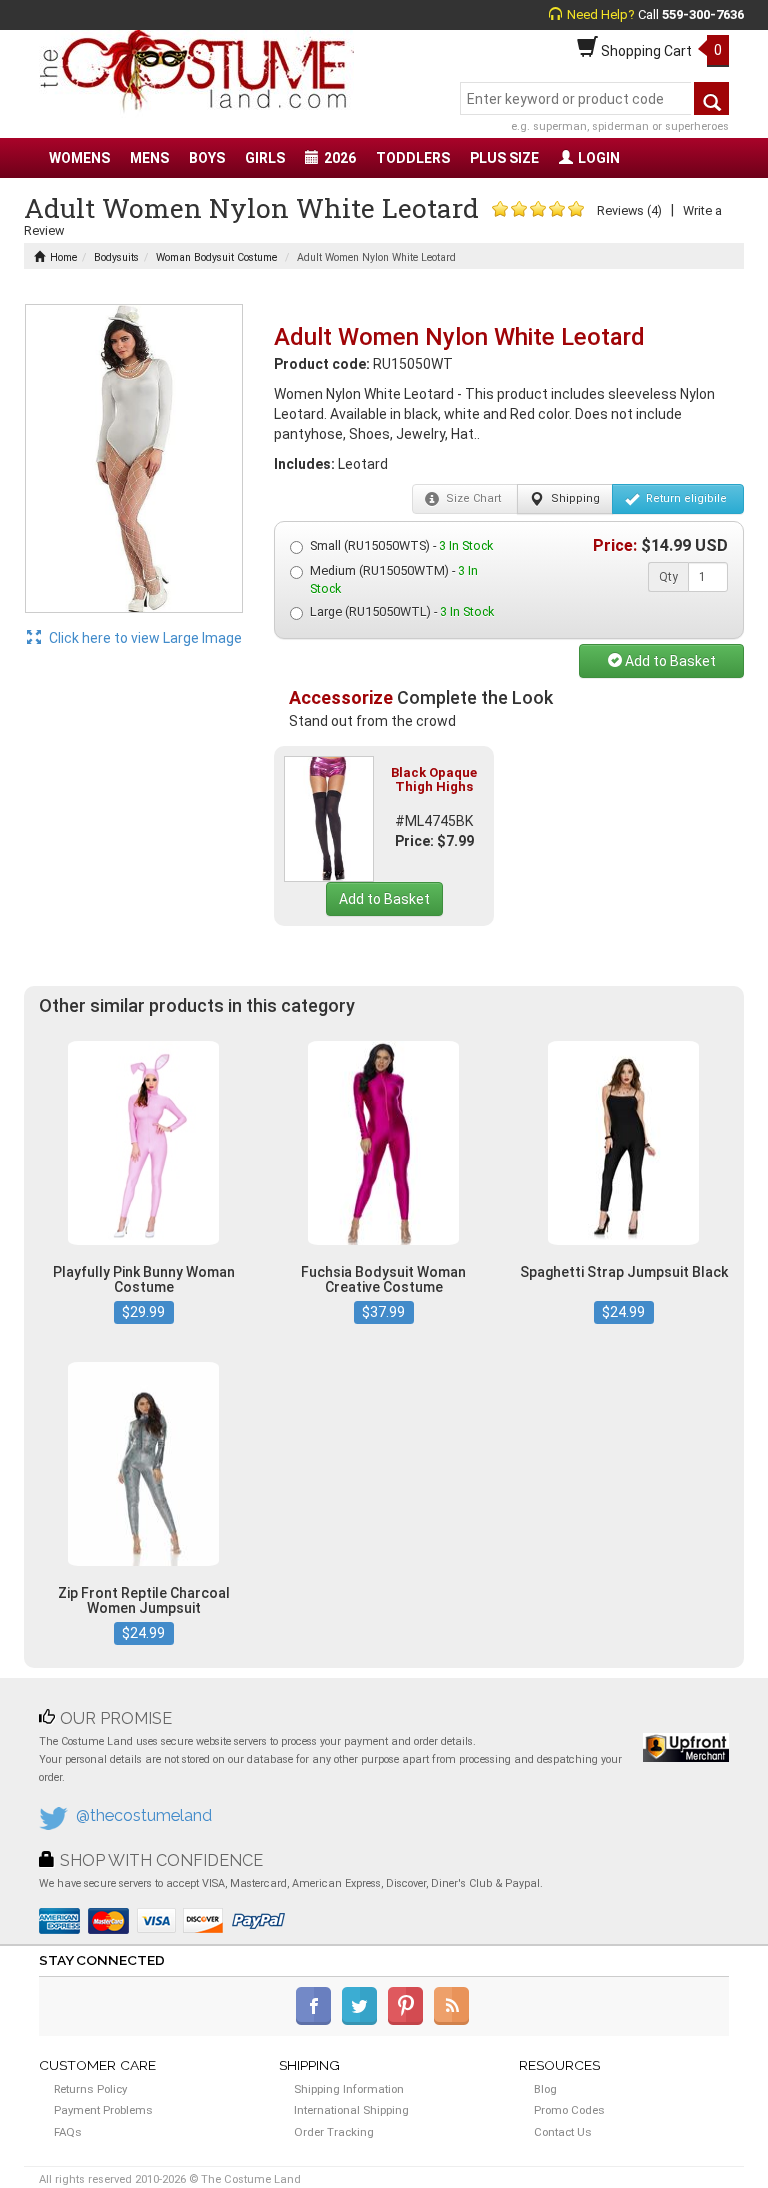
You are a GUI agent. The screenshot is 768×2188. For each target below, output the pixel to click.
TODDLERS (413, 158)
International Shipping (351, 2110)
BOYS (207, 158)
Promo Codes (569, 2110)
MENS (149, 158)
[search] (711, 98)
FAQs (68, 2132)
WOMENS (79, 158)
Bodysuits (116, 257)
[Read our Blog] (453, 2021)
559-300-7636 (703, 14)
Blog (545, 2089)
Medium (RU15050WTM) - (394, 579)
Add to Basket (669, 661)
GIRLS (265, 158)
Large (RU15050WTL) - (402, 611)
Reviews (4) (629, 210)
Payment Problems (103, 2110)
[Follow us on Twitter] (363, 2021)
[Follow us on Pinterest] (409, 2021)
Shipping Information (349, 2089)
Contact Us (563, 2132)
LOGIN (599, 158)
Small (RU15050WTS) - (401, 545)
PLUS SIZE (504, 158)
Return (685, 498)
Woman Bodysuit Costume (216, 257)
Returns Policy (90, 2089)
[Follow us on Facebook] (317, 2021)
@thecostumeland (144, 1815)
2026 (340, 158)
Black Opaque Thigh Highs (434, 779)
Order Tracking (334, 2132)
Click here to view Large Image (144, 638)
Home (63, 257)
